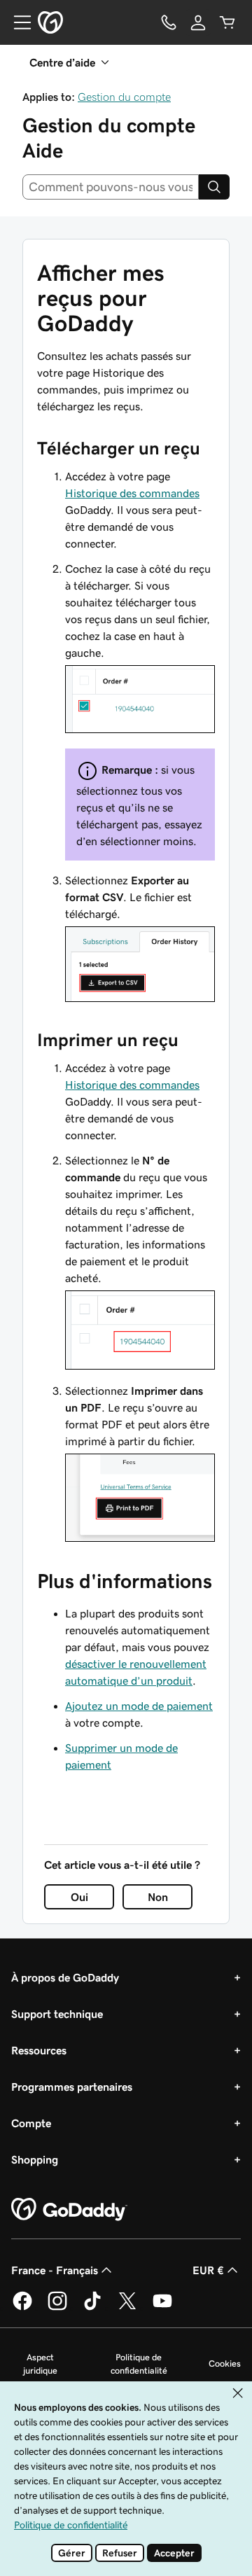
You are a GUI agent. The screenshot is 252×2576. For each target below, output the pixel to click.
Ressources (39, 2050)
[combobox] (111, 187)
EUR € (208, 2270)
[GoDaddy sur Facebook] (22, 2308)
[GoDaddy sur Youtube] (162, 2308)
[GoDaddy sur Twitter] (127, 2308)
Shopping (35, 2159)
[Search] (214, 187)
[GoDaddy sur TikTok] (92, 2308)
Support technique (57, 2014)
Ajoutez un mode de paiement (139, 1706)
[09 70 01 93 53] (169, 22)
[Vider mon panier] (227, 22)
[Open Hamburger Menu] (17, 22)
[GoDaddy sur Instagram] (57, 2308)
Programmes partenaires (72, 2087)
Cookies (225, 2363)
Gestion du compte (124, 97)
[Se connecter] (198, 22)
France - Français (55, 2270)
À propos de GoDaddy (65, 1977)
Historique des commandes (132, 493)
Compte (31, 2123)
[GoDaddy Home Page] (69, 2210)
